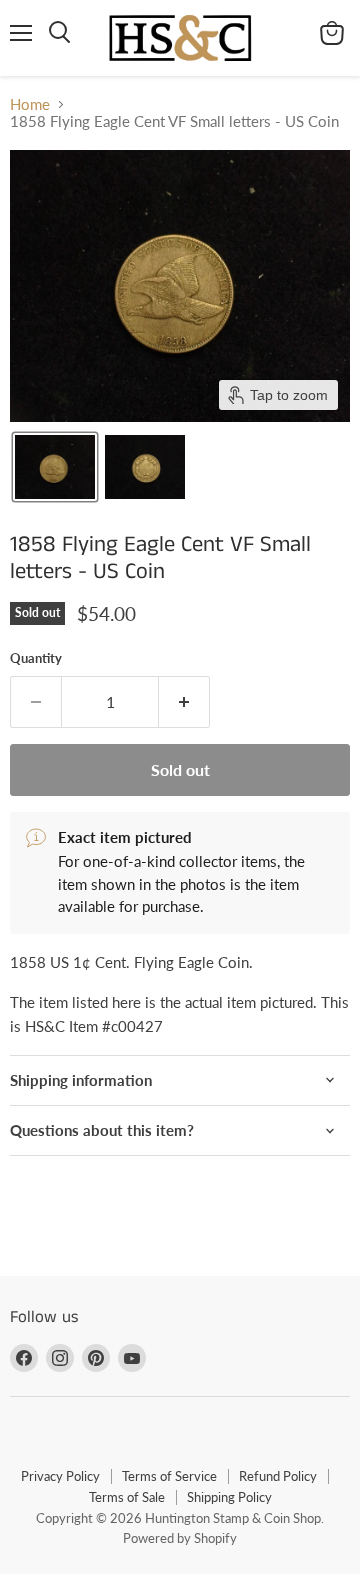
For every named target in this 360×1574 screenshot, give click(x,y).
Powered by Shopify (180, 1538)
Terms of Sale (127, 1497)
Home (30, 104)
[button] (55, 467)
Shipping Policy (229, 1497)
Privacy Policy (60, 1476)
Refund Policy (278, 1476)
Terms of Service (169, 1476)
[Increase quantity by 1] (184, 702)
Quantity (36, 658)
